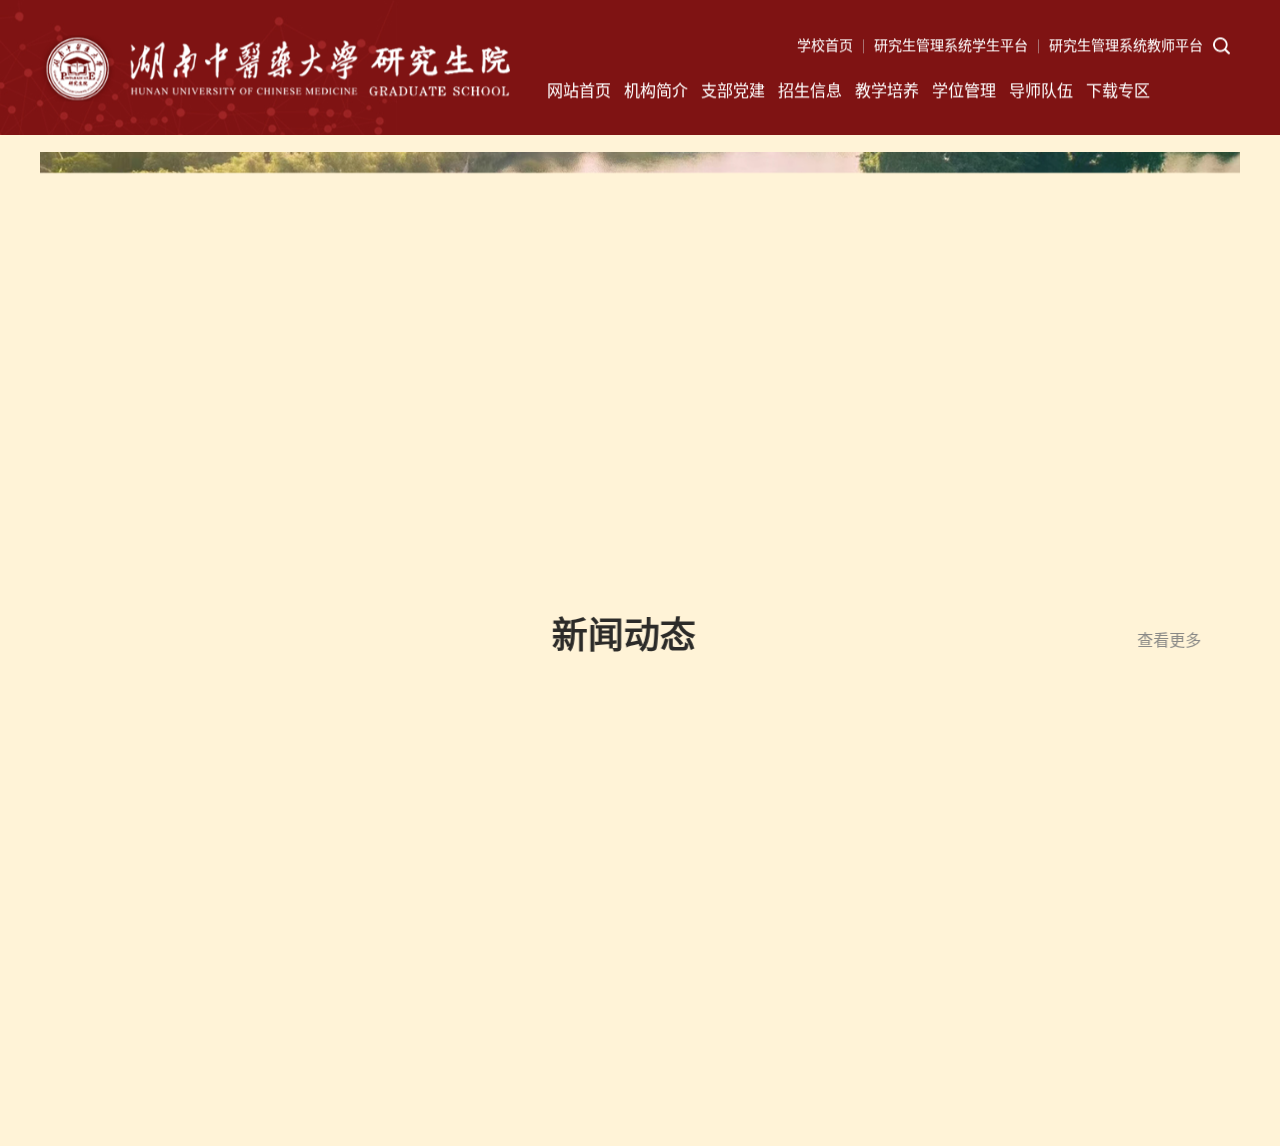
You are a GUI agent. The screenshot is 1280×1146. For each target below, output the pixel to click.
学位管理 (964, 91)
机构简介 (656, 91)
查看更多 (1153, 640)
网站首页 (579, 91)
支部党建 (733, 91)
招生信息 (810, 91)
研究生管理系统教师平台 (1126, 46)
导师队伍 (1041, 91)
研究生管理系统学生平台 (951, 46)
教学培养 (887, 91)
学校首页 (825, 46)
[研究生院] (275, 76)
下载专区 (1118, 91)
